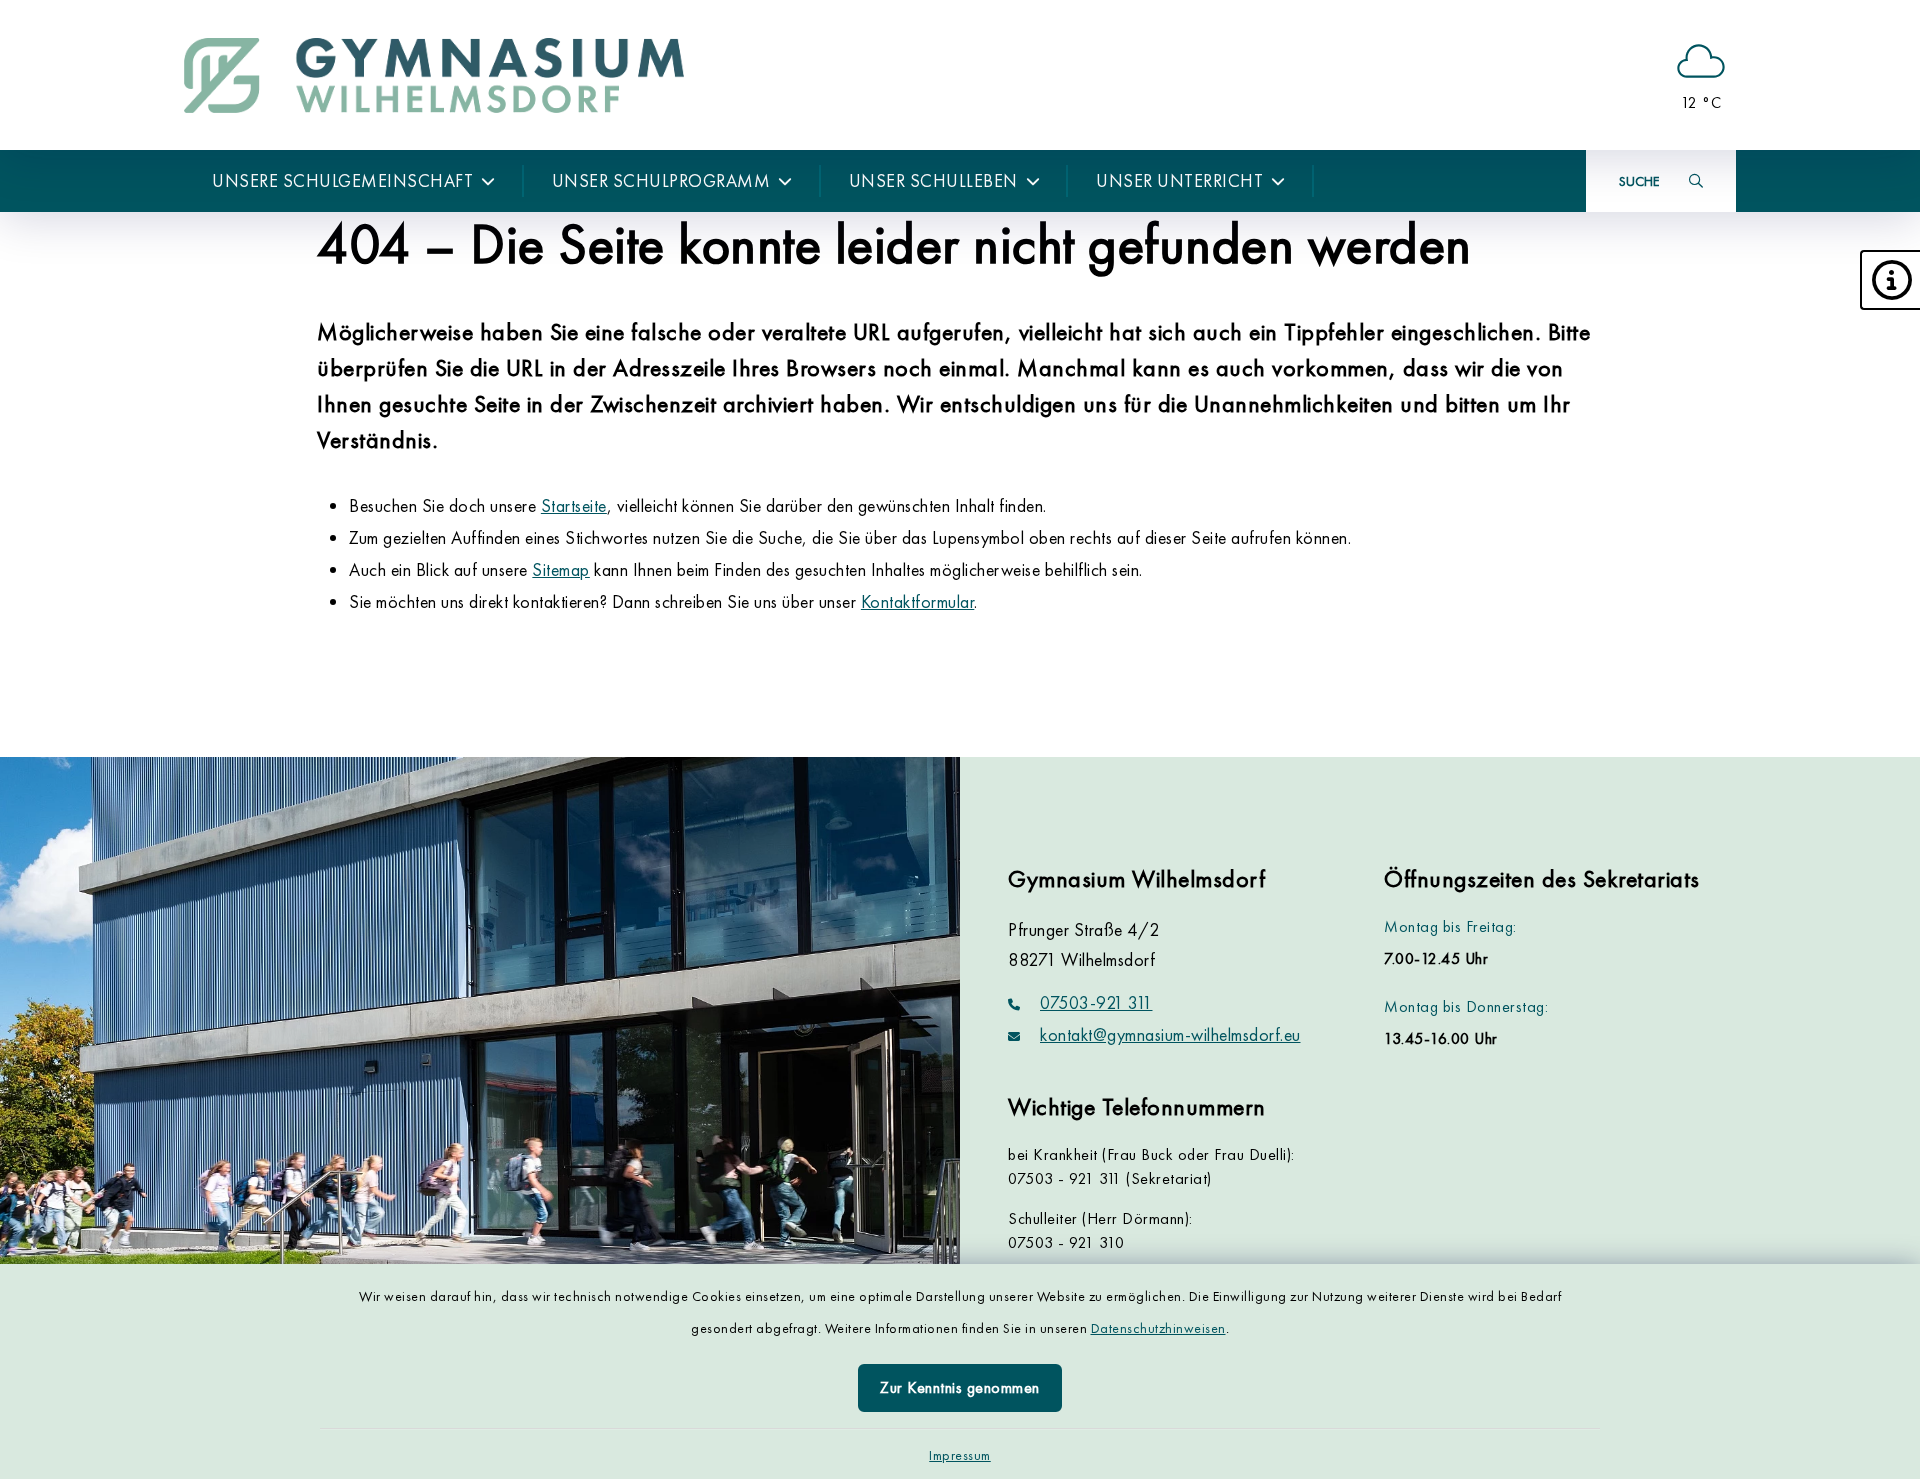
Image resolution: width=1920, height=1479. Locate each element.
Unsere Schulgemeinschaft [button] (342, 180)
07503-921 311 (1096, 1002)
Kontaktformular (918, 601)
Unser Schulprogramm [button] (661, 180)
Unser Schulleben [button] (933, 180)
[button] (1890, 280)
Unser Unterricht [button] (1179, 180)
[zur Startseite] (434, 75)
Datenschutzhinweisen (1158, 1328)
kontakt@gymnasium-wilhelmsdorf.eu (1170, 1034)
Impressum (960, 1455)
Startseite (574, 505)
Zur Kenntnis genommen (960, 1387)
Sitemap (561, 569)
